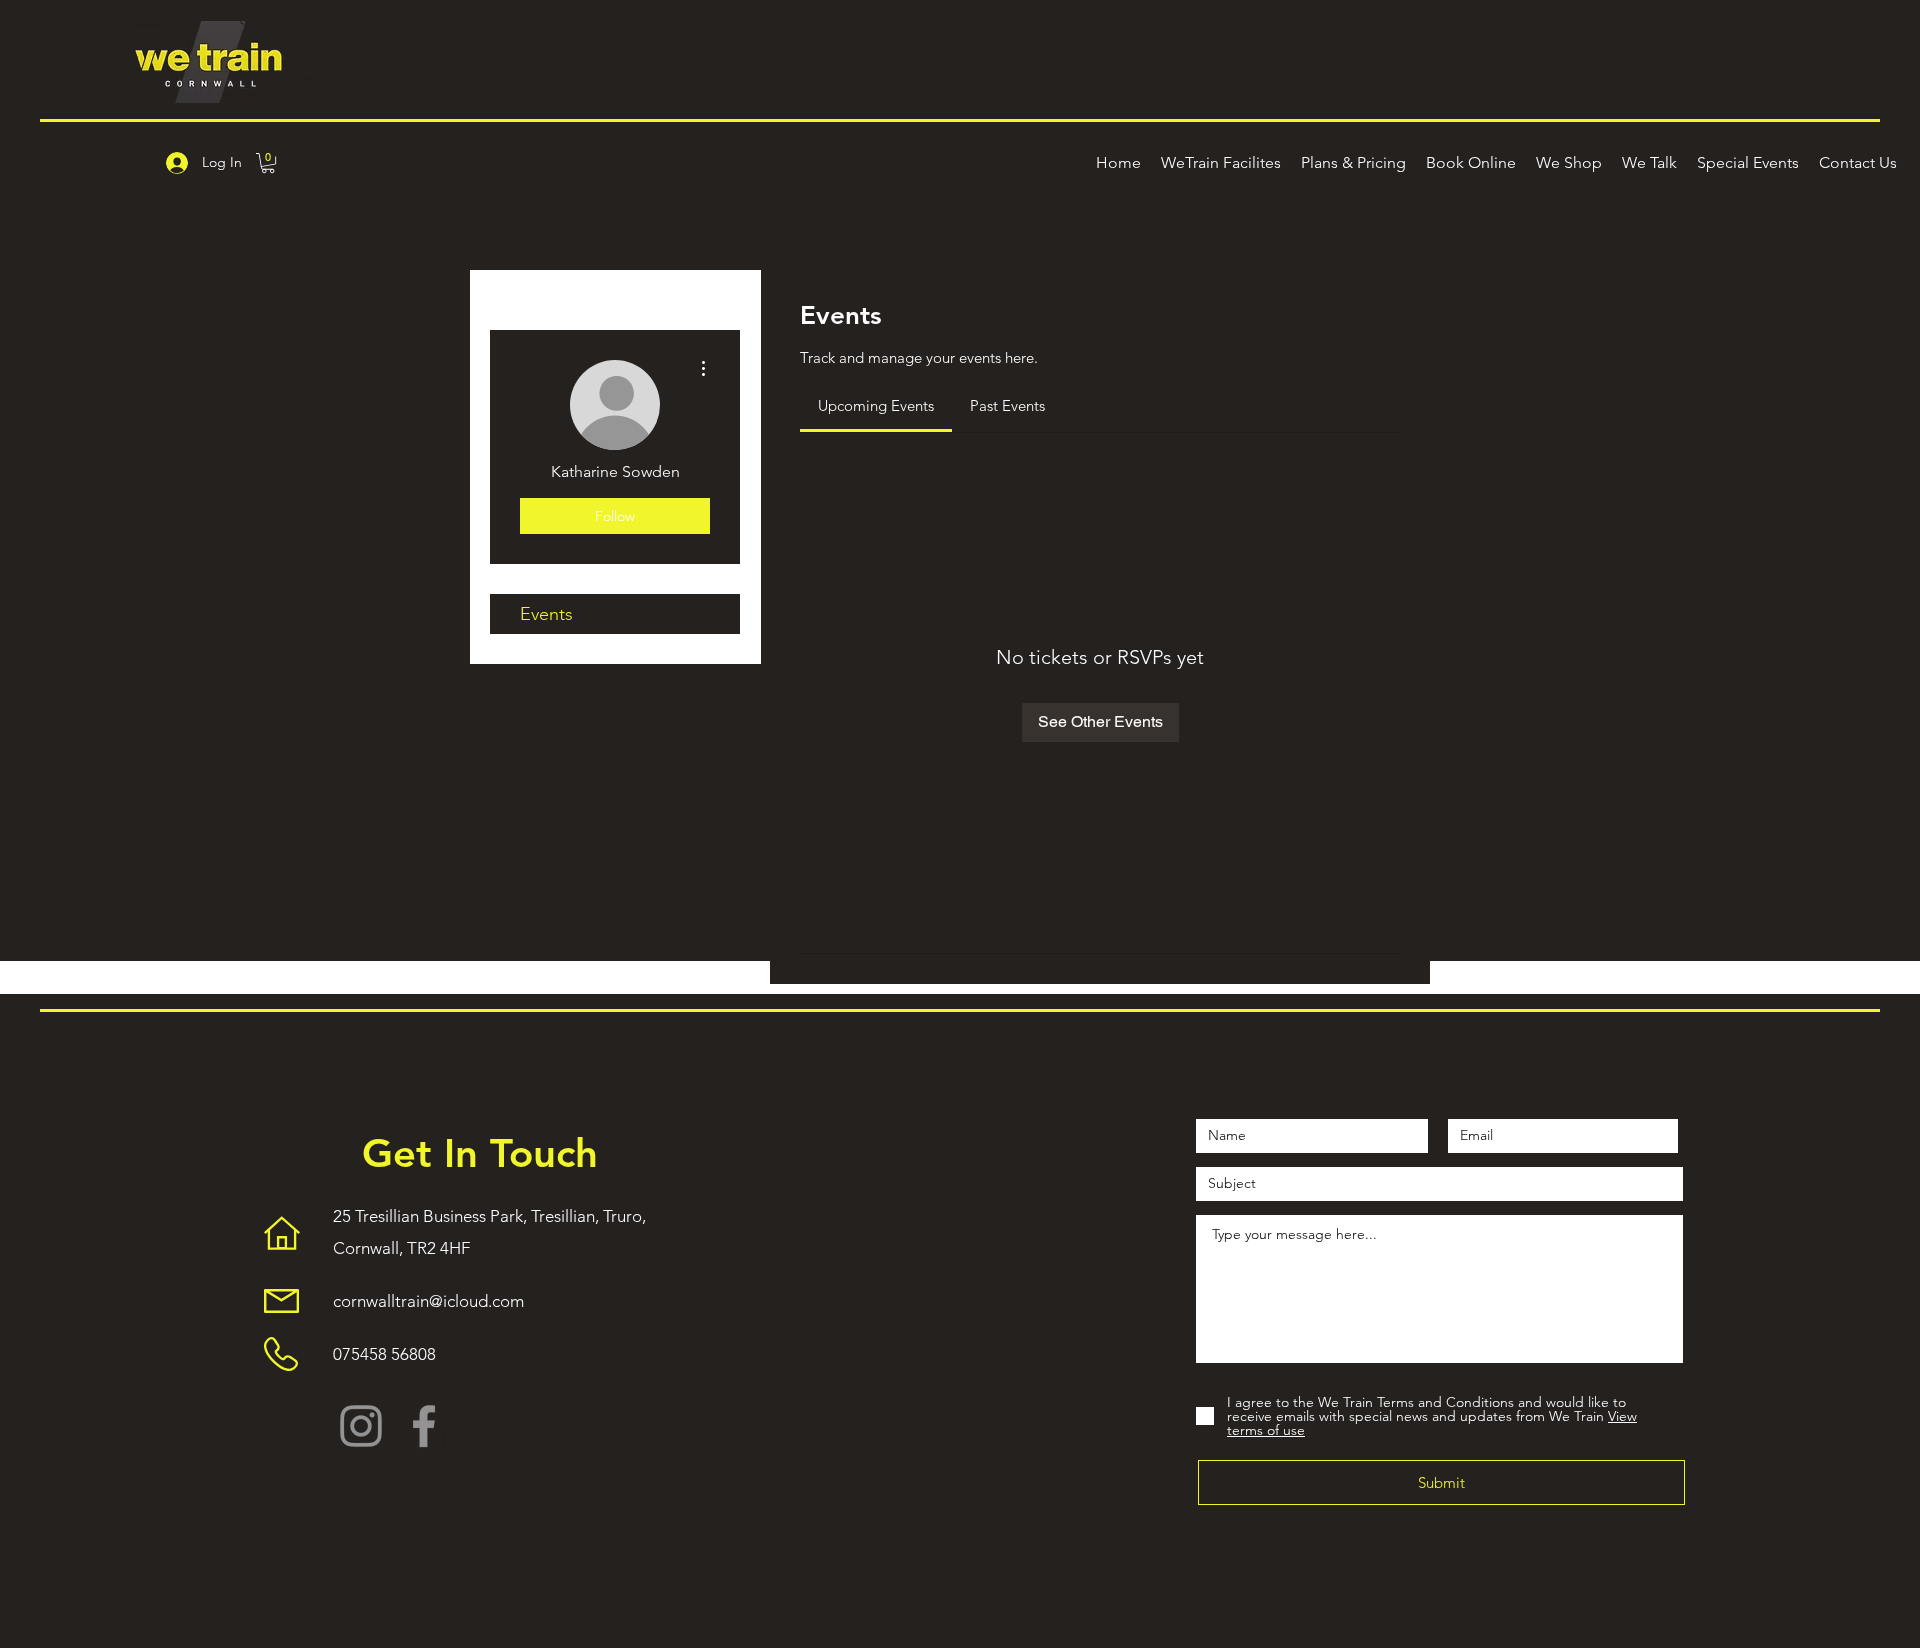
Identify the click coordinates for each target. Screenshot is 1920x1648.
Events (546, 614)
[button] (268, 163)
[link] (876, 405)
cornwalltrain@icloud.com (428, 1301)
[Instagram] (361, 1426)
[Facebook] (424, 1426)
